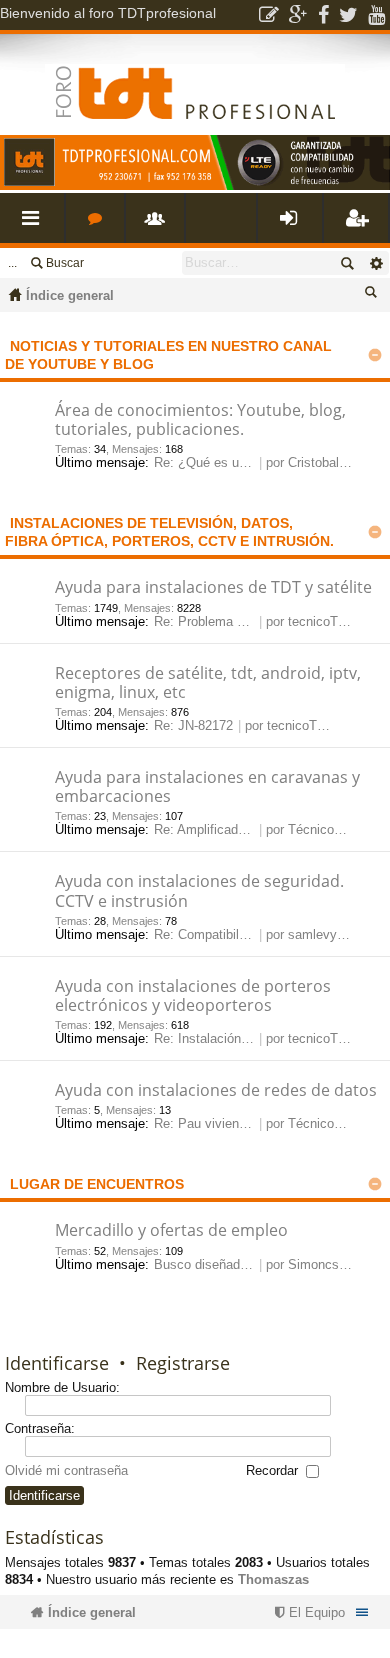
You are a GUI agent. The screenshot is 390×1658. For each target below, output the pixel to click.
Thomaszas (273, 1579)
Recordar (274, 1470)
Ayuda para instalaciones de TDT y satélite (213, 588)
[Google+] (298, 15)
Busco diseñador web (216, 1264)
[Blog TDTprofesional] (269, 15)
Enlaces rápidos (36, 225)
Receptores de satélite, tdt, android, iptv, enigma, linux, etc (208, 683)
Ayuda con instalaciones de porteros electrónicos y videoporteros (193, 996)
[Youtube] (376, 15)
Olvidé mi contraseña (66, 1470)
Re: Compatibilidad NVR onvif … (248, 934)
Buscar (65, 263)
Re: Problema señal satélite (234, 621)
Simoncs (313, 1264)
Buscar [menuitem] (374, 295)
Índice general (70, 295)
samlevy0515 (326, 934)
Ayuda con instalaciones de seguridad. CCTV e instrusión (199, 891)
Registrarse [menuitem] (360, 225)
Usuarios (159, 225)
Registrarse (183, 1363)
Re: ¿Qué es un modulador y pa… (253, 462)
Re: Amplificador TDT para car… (248, 829)
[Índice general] (195, 77)
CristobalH (318, 462)
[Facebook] (323, 15)
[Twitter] (348, 15)
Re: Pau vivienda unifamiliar (235, 1123)
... (12, 263)
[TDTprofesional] (195, 186)
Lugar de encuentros (97, 1184)
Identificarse (57, 1363)
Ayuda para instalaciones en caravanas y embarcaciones (207, 787)
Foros (99, 225)
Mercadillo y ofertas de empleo (171, 1231)
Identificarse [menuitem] (294, 225)
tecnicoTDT (321, 621)
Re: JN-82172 (193, 725)
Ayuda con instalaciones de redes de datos (216, 1091)
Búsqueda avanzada (375, 263)
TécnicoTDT (323, 829)
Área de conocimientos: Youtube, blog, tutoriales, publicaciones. (200, 420)
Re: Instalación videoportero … (243, 1038)
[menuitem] (307, 1612)
